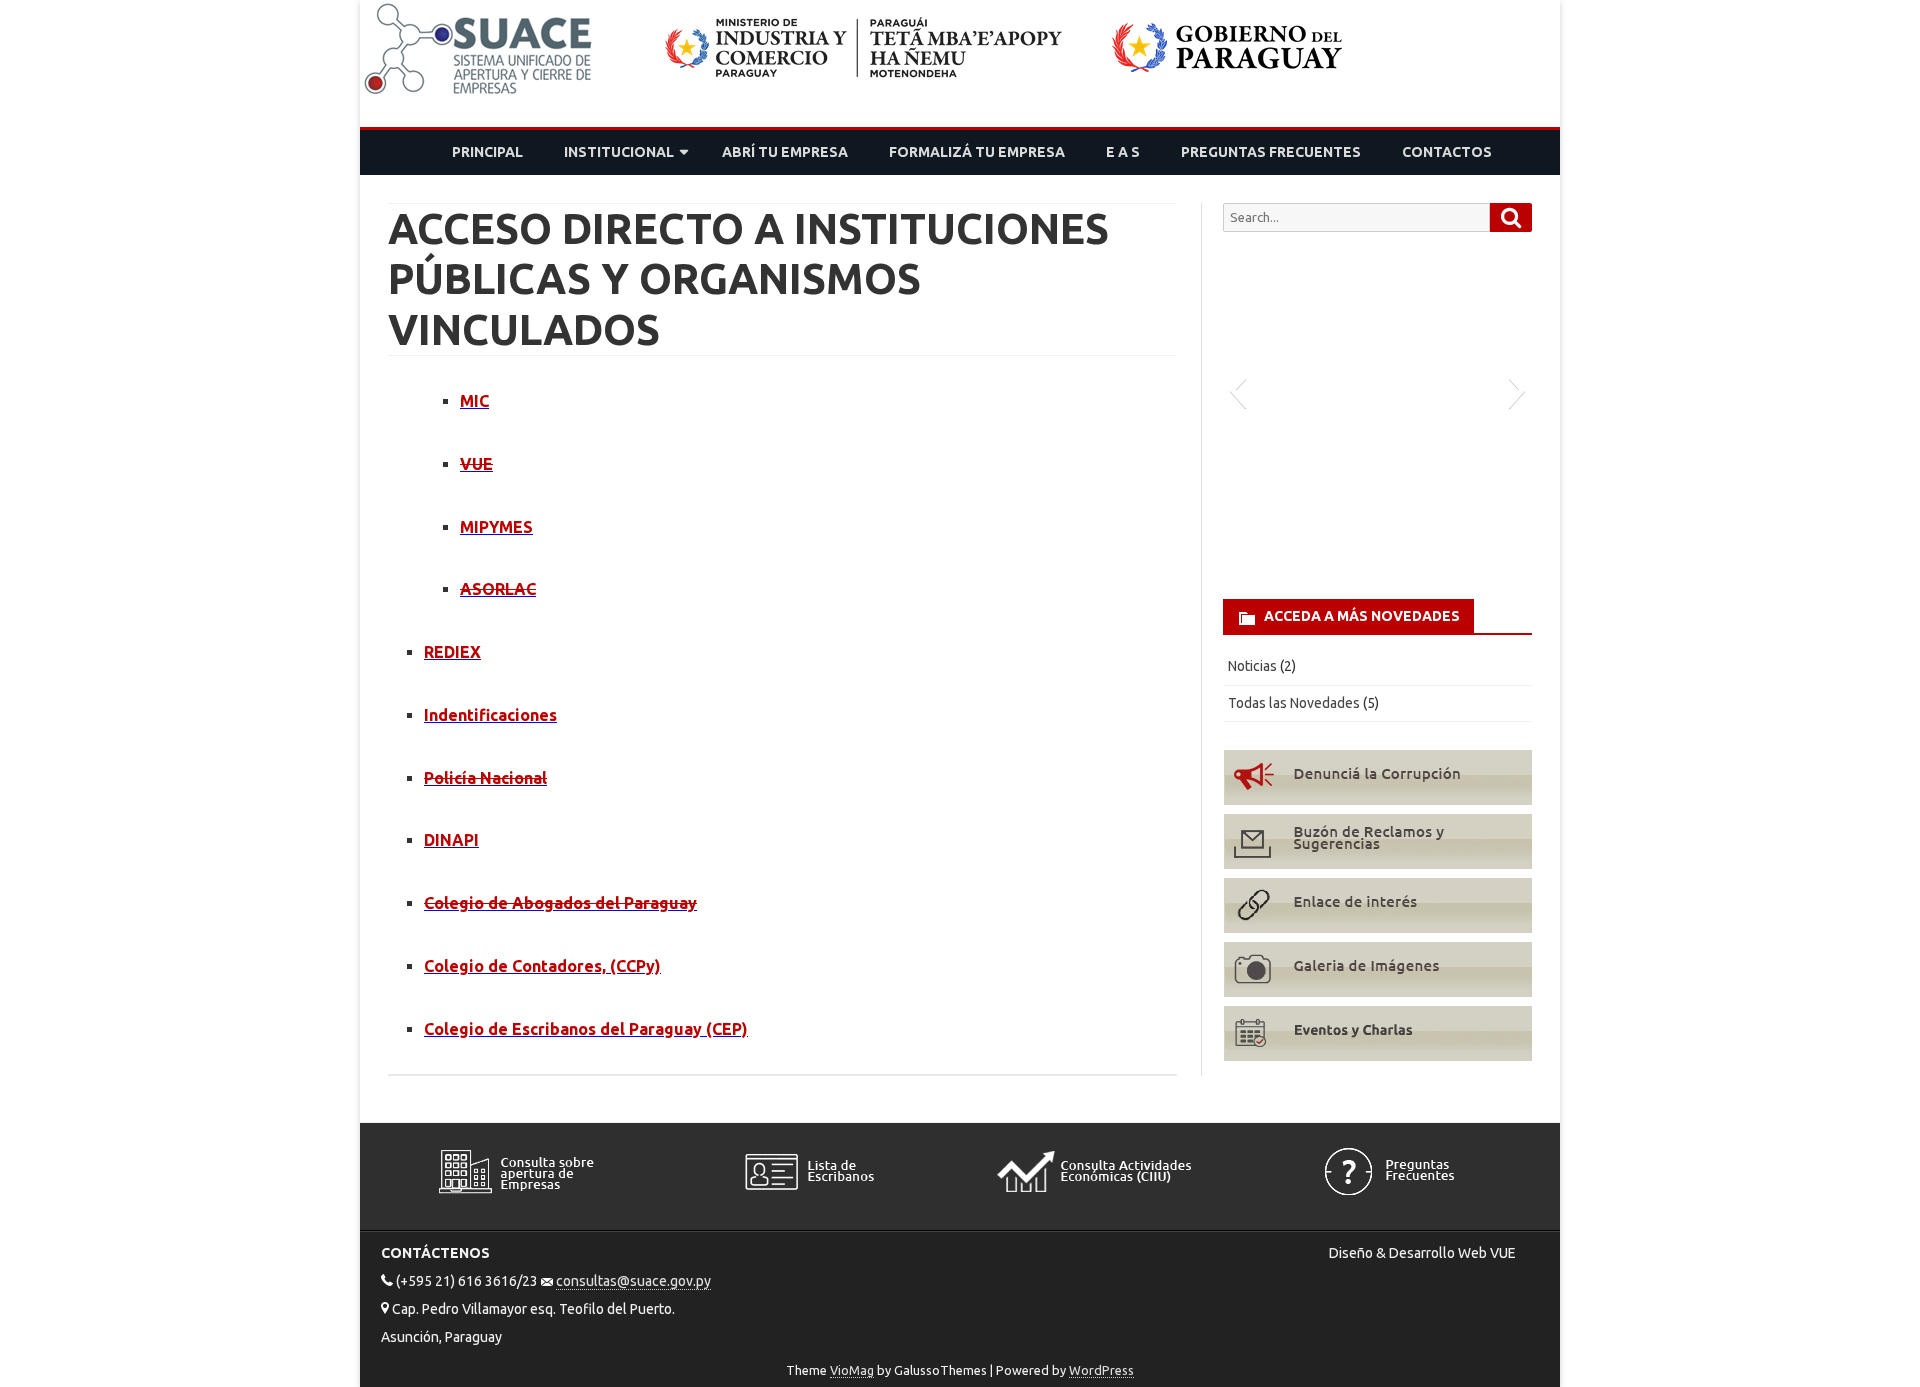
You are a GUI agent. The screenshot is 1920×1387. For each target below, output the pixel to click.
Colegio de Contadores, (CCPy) (542, 966)
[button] (1237, 390)
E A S (1123, 152)
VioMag (852, 1370)
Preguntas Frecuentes (1271, 152)
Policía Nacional (485, 778)
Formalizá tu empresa (977, 152)
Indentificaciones (490, 715)
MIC (474, 401)
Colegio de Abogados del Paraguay (560, 903)
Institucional (619, 152)
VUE (476, 464)
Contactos (1447, 152)
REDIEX (452, 652)
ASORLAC (498, 589)
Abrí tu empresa (785, 152)
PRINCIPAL (487, 152)
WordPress (1101, 1370)
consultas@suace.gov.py (633, 1281)
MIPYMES (496, 527)
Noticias (1252, 666)
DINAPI (451, 840)
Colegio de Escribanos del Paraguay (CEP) (586, 1029)
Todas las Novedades (1294, 703)
